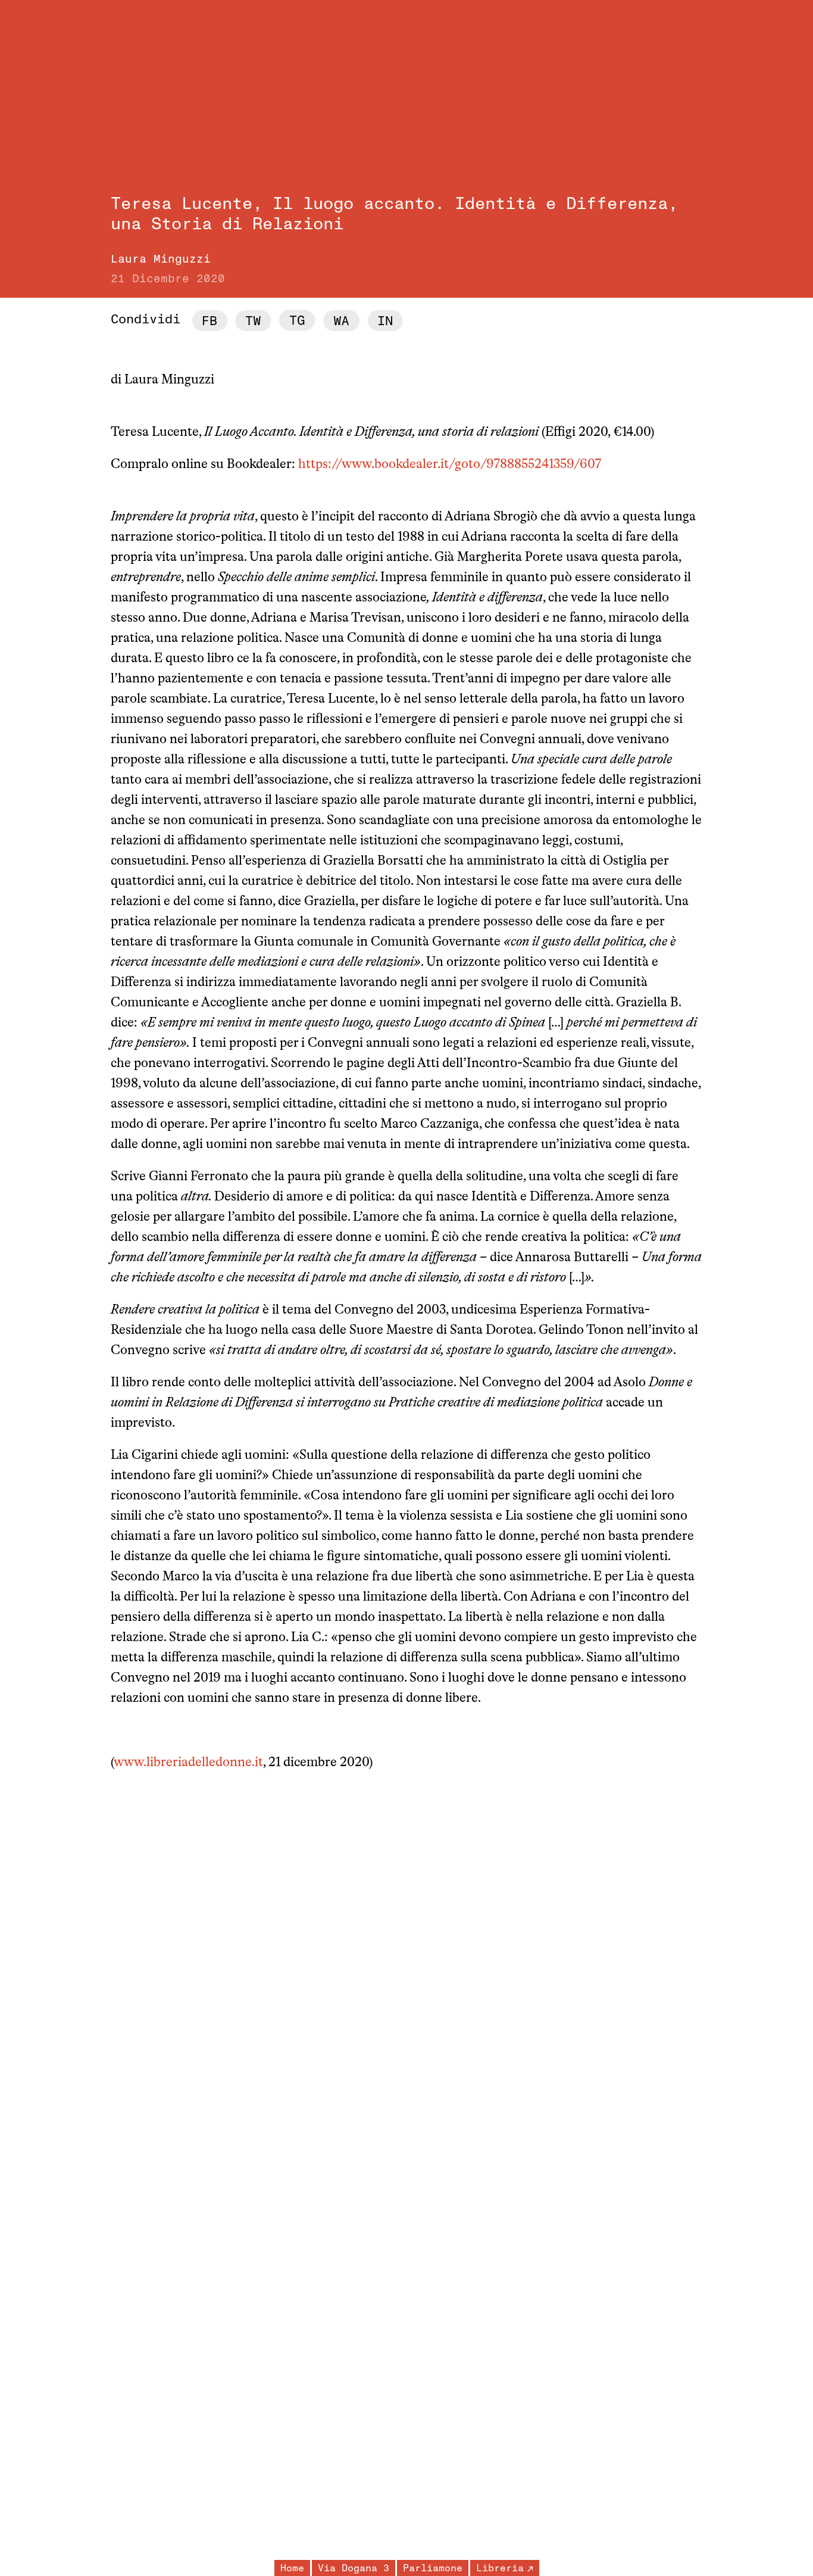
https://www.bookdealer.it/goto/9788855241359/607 (450, 465)
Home (292, 2568)
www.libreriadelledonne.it (188, 1763)
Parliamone (433, 2568)
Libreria (500, 2568)
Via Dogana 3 (354, 2568)
